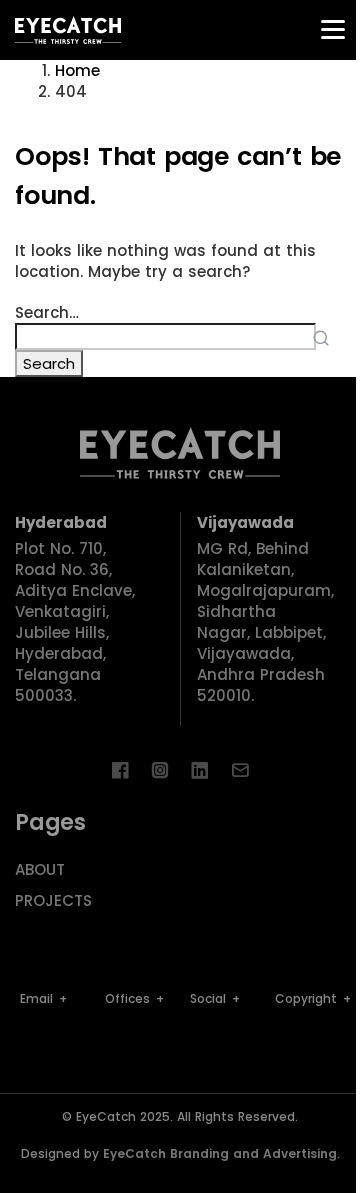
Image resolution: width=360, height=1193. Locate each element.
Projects (53, 900)
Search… (47, 312)
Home (77, 70)
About (40, 869)
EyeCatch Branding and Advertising (220, 1153)
